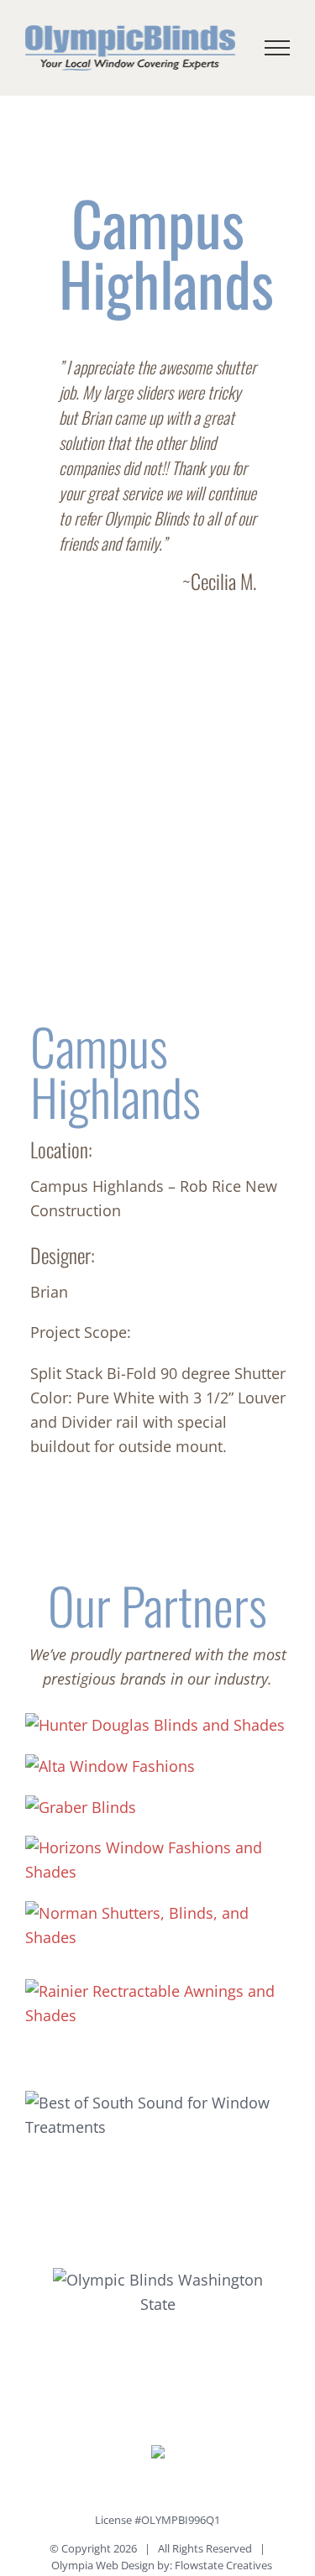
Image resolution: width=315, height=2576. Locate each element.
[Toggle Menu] (278, 48)
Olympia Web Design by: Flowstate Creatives (162, 2565)
